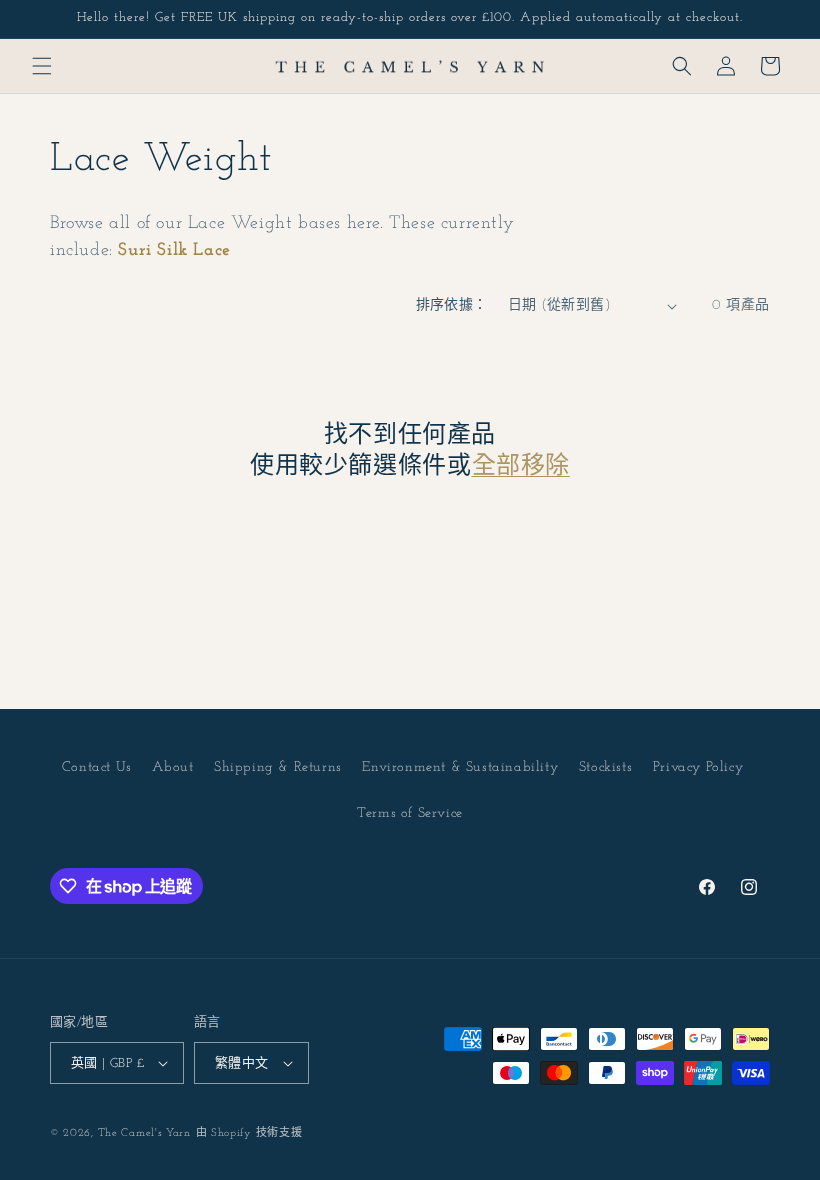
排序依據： (452, 305)
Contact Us (97, 767)
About (172, 767)
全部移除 (521, 467)
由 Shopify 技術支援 (249, 1133)
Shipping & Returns (278, 767)
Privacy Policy (698, 767)
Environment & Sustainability (460, 767)
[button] (42, 66)
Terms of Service (410, 813)
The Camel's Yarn (144, 1133)
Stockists (605, 767)
